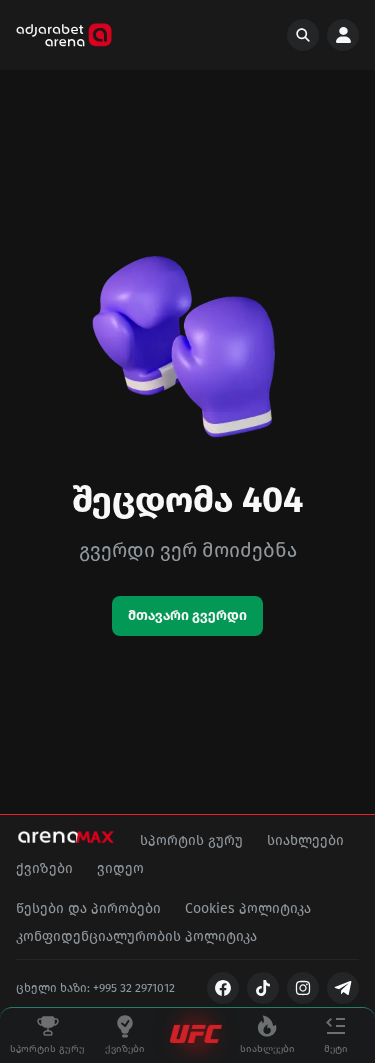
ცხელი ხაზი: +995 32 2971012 (95, 988)
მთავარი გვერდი (187, 615)
